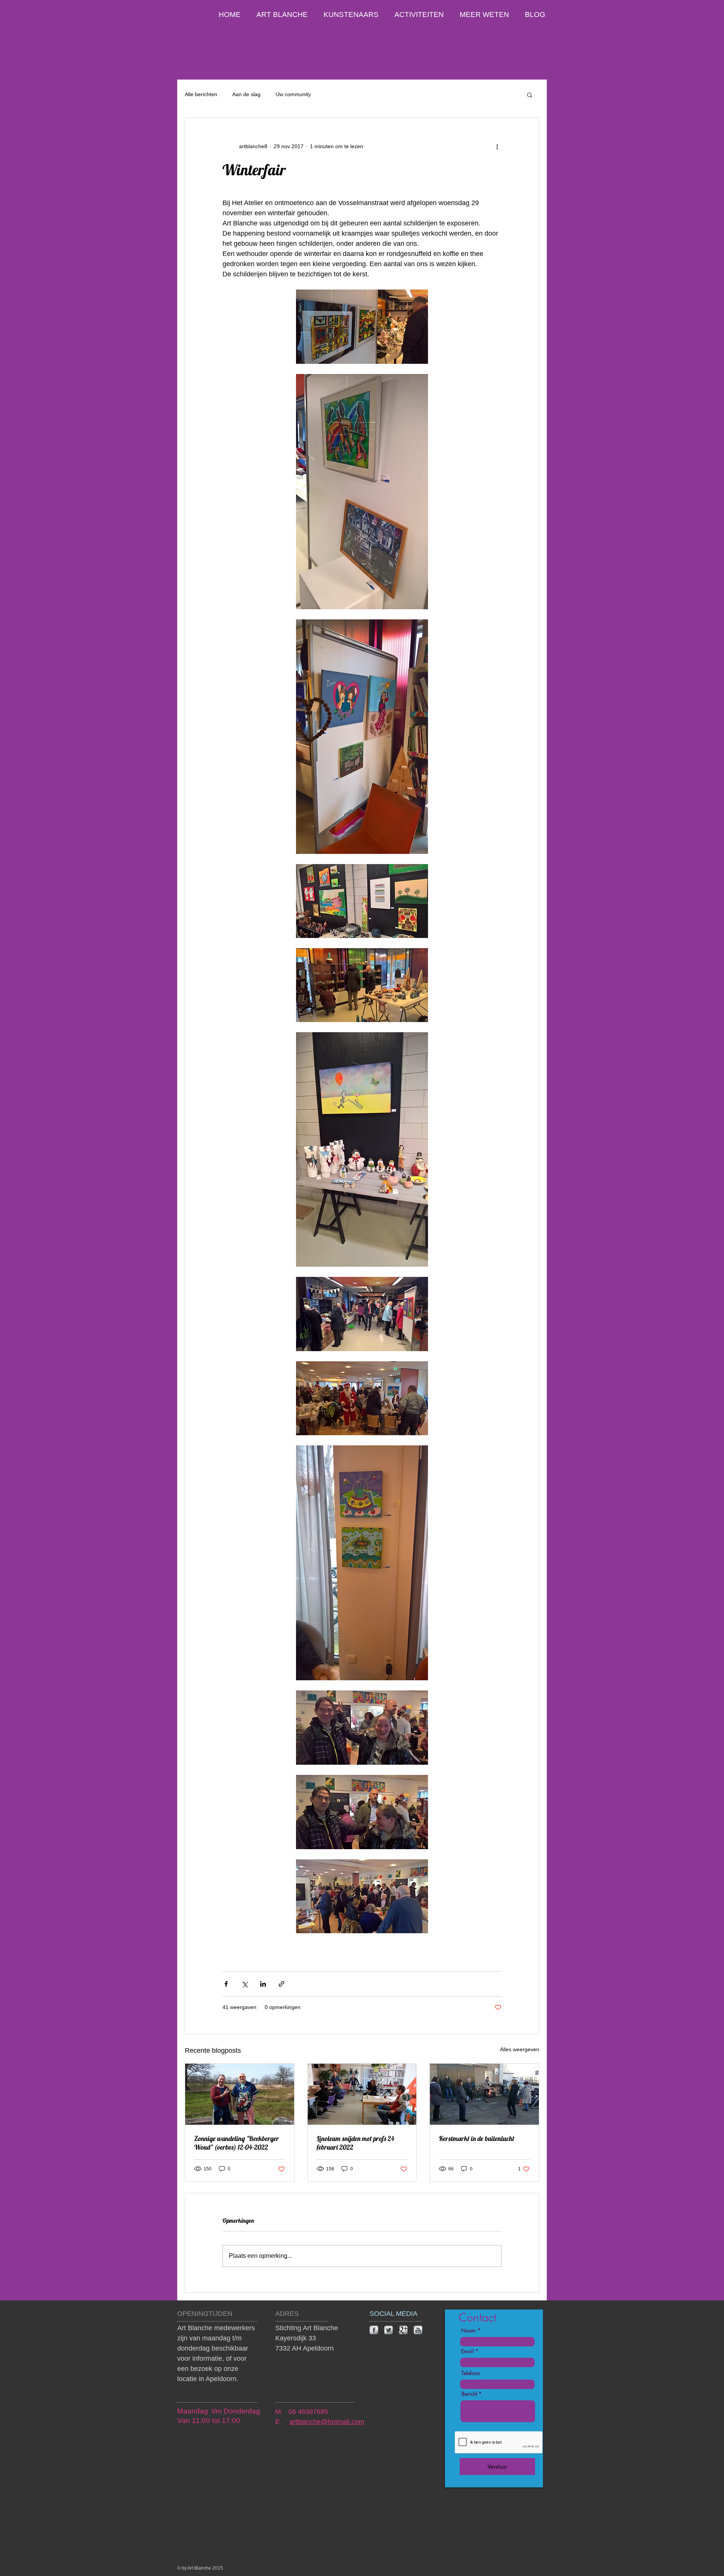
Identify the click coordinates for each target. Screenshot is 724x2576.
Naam (469, 2331)
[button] (530, 95)
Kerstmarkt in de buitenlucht (477, 2138)
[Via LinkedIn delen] (263, 1984)
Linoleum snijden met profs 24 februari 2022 (356, 2143)
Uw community (293, 94)
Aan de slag (246, 94)
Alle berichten (201, 94)
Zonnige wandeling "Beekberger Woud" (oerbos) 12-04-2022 (237, 2143)
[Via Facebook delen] (226, 1984)
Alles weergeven (520, 2049)
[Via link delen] (281, 1984)
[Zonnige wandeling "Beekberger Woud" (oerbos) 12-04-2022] (240, 2094)
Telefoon (471, 2373)
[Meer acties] (497, 146)
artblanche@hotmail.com (327, 2422)
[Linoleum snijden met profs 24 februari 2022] (362, 2094)
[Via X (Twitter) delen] (245, 1984)
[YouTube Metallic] (418, 2330)
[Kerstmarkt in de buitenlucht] (484, 2094)
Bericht (469, 2394)
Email (467, 2351)
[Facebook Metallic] (374, 2330)
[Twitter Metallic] (389, 2330)
